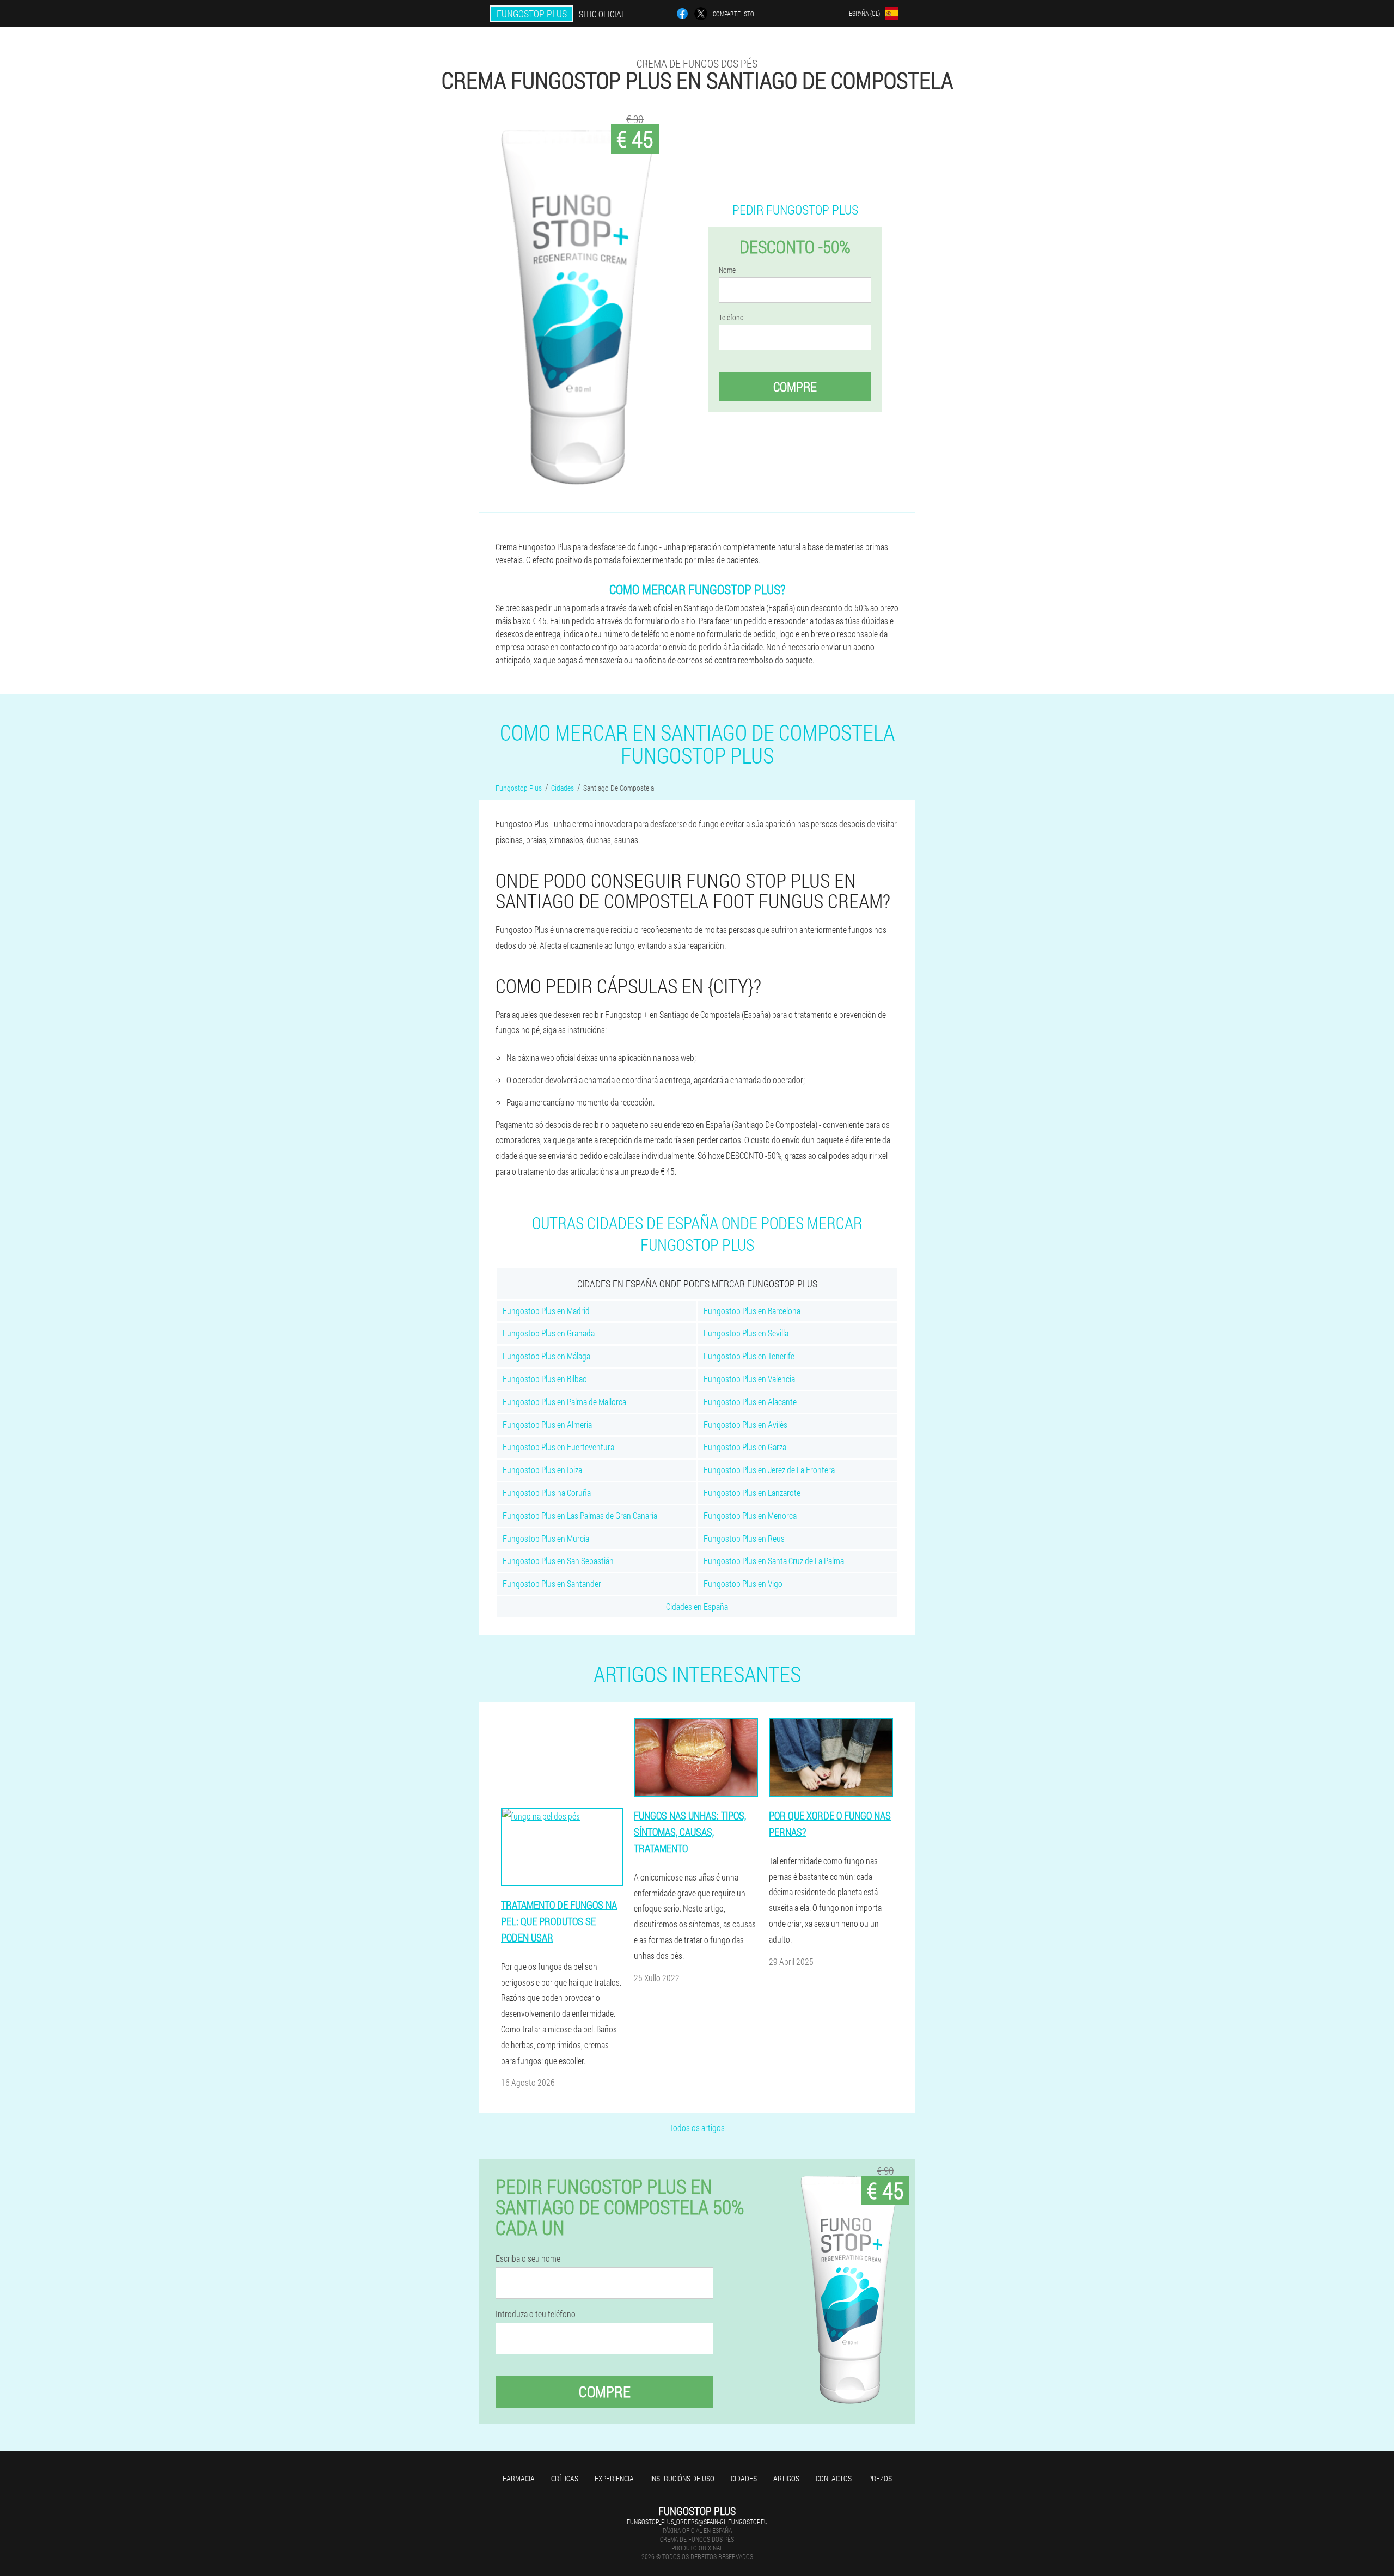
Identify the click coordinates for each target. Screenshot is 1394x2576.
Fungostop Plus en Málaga (546, 1356)
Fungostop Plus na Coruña (547, 1493)
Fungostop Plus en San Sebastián (558, 1561)
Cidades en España (697, 1606)
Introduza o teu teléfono (536, 2314)
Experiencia (614, 2478)
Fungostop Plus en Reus (744, 1538)
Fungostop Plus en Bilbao (545, 1379)
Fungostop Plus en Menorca (750, 1515)
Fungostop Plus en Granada (549, 1333)
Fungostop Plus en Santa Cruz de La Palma (774, 1561)
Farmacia (519, 2478)
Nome (727, 270)
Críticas (565, 2478)
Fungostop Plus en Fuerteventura (558, 1447)
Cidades (744, 2478)
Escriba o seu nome (528, 2258)
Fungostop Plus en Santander (552, 1583)
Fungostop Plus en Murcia (546, 1538)
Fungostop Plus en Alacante (750, 1402)
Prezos (880, 2478)
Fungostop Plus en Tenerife (749, 1356)
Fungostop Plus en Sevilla (746, 1333)
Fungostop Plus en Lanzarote (752, 1493)
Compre (795, 387)
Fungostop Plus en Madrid (546, 1311)
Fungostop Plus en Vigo (743, 1583)
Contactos (834, 2478)
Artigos (786, 2478)
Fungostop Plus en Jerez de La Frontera (769, 1470)
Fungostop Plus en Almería (547, 1424)
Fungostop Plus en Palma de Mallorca (564, 1402)
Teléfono (731, 318)
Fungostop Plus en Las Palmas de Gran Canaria (580, 1515)
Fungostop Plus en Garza (745, 1447)
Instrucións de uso (682, 2478)
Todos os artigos (697, 2128)
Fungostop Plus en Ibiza (542, 1470)
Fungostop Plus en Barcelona (752, 1311)
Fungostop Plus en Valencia (749, 1379)
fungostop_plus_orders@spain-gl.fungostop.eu (697, 2522)
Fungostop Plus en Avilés (745, 1424)
